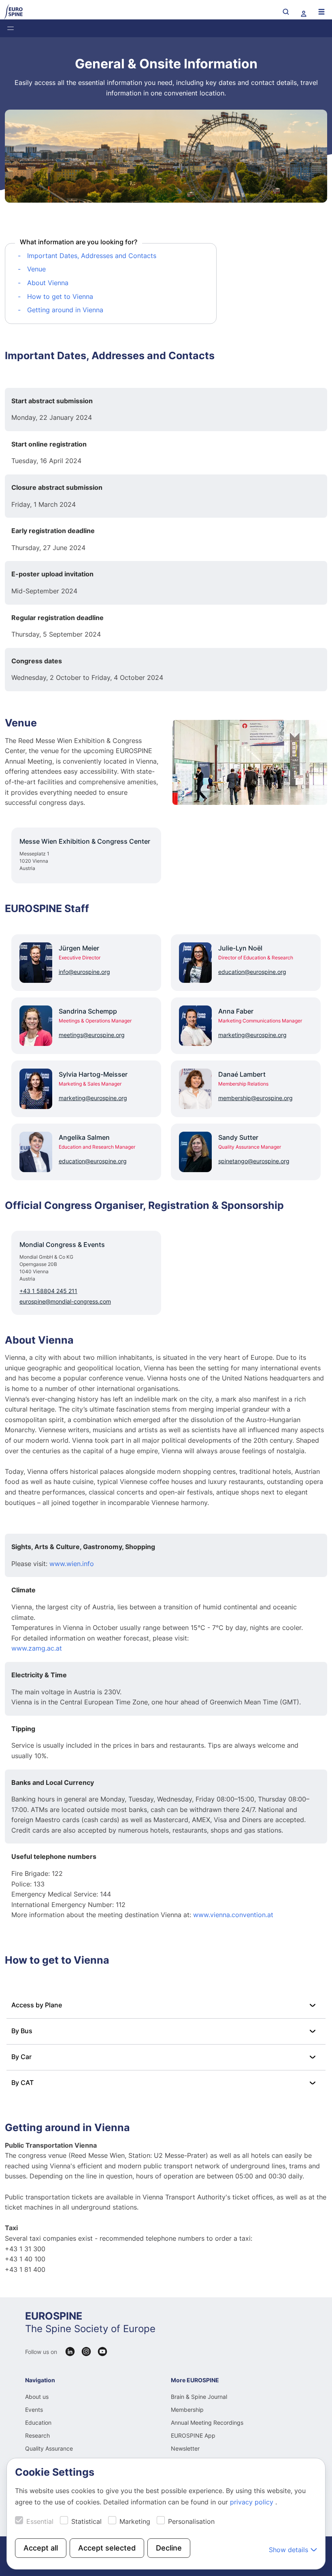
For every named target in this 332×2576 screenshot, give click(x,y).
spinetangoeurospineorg (254, 1161)
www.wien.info (72, 1564)
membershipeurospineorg (255, 1098)
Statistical (86, 2521)
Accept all (41, 2548)
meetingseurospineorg (92, 1035)
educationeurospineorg (252, 972)
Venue (36, 269)
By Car (21, 2057)
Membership (187, 2410)
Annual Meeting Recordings (207, 2423)
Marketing (135, 2521)
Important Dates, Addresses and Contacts (92, 256)
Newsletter (185, 2448)
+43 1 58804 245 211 (48, 1291)
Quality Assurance (49, 2448)
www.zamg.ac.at (37, 1648)
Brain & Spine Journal (199, 2397)
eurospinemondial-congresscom (65, 1301)
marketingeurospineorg (252, 1035)
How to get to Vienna (60, 296)
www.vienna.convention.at (233, 1915)
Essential (40, 2521)
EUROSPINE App (193, 2435)
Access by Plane (37, 2005)
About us (37, 2397)
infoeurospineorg (84, 972)
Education (38, 2423)
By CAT (22, 2083)
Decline (169, 2548)
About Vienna (48, 283)
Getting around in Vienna (65, 310)
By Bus (22, 2031)
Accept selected (107, 2548)
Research (37, 2435)
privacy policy (253, 2502)
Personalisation (191, 2521)
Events (34, 2410)
